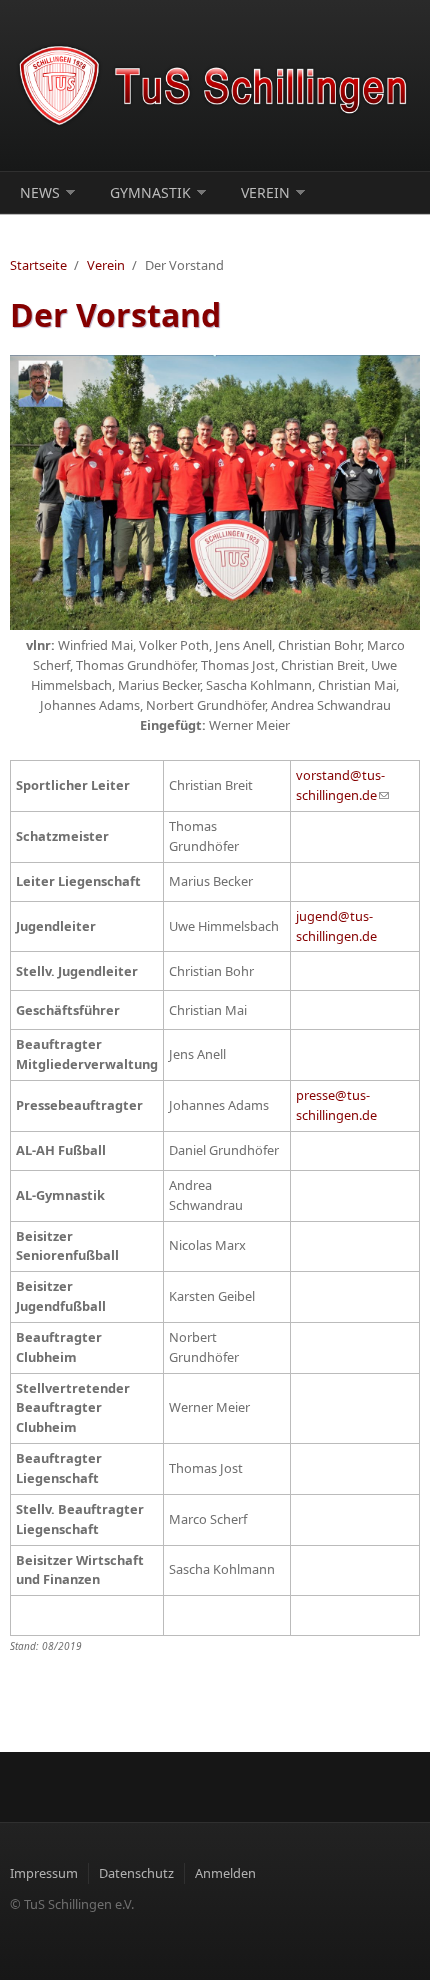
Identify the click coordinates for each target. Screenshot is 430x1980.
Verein (265, 192)
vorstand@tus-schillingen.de (342, 785)
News (40, 192)
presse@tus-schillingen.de (336, 1105)
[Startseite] (215, 85)
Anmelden (225, 1873)
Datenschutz (136, 1873)
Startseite (38, 265)
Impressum (44, 1873)
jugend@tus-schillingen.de (336, 926)
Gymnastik (150, 192)
